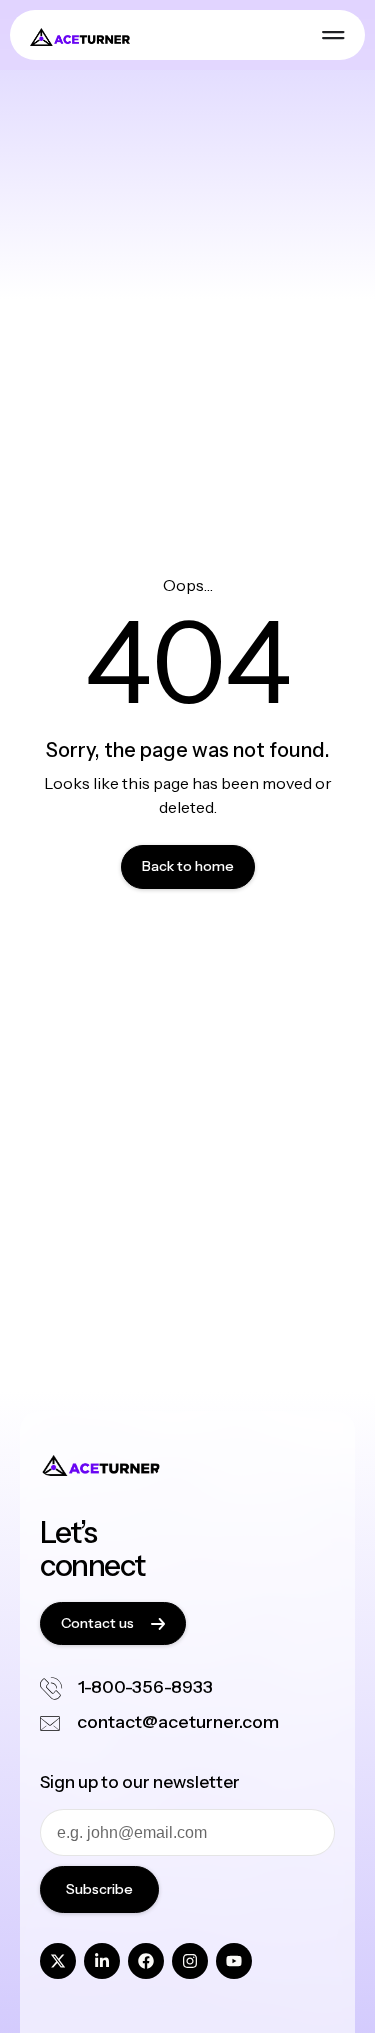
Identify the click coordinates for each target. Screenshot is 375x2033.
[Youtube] (234, 1961)
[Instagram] (190, 1961)
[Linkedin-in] (102, 1961)
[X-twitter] (58, 1961)
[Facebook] (146, 1961)
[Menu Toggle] (333, 35)
